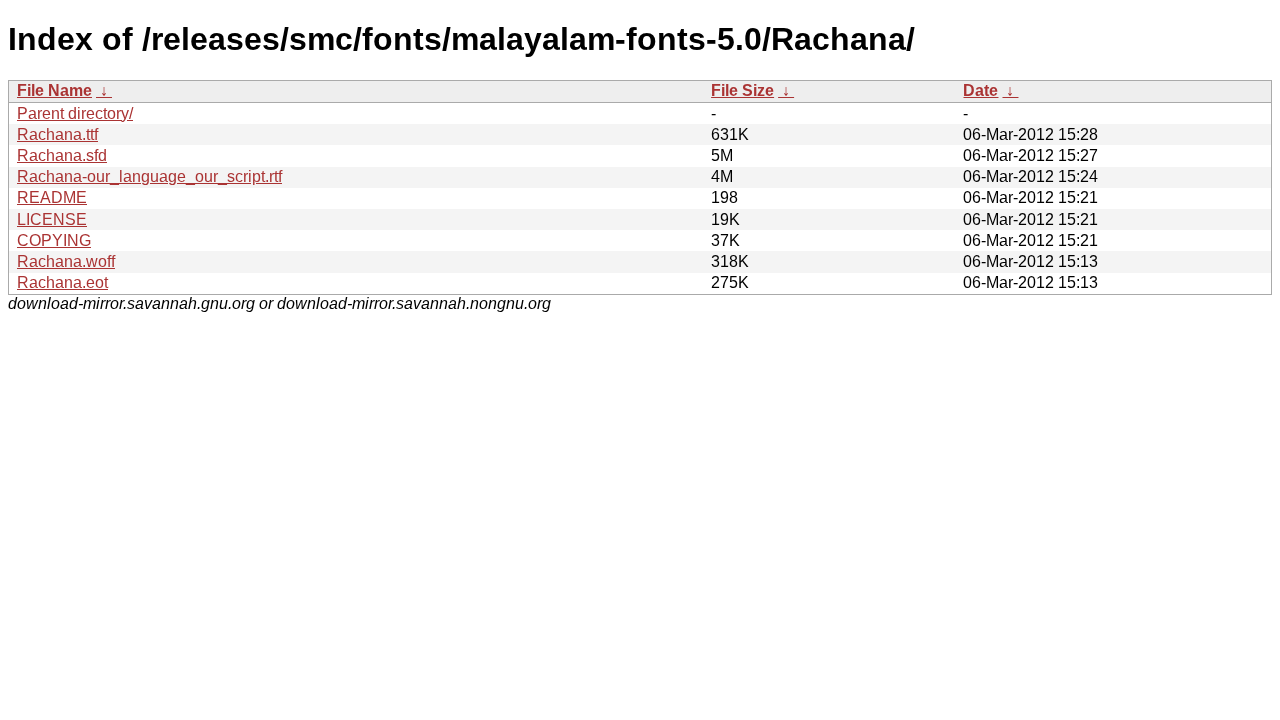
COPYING (54, 240)
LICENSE (52, 219)
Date (980, 90)
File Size (742, 90)
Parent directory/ (75, 113)
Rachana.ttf (57, 134)
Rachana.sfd (62, 155)
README (52, 197)
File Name (54, 90)
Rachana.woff (66, 261)
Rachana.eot (62, 282)
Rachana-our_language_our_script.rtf (149, 176)
